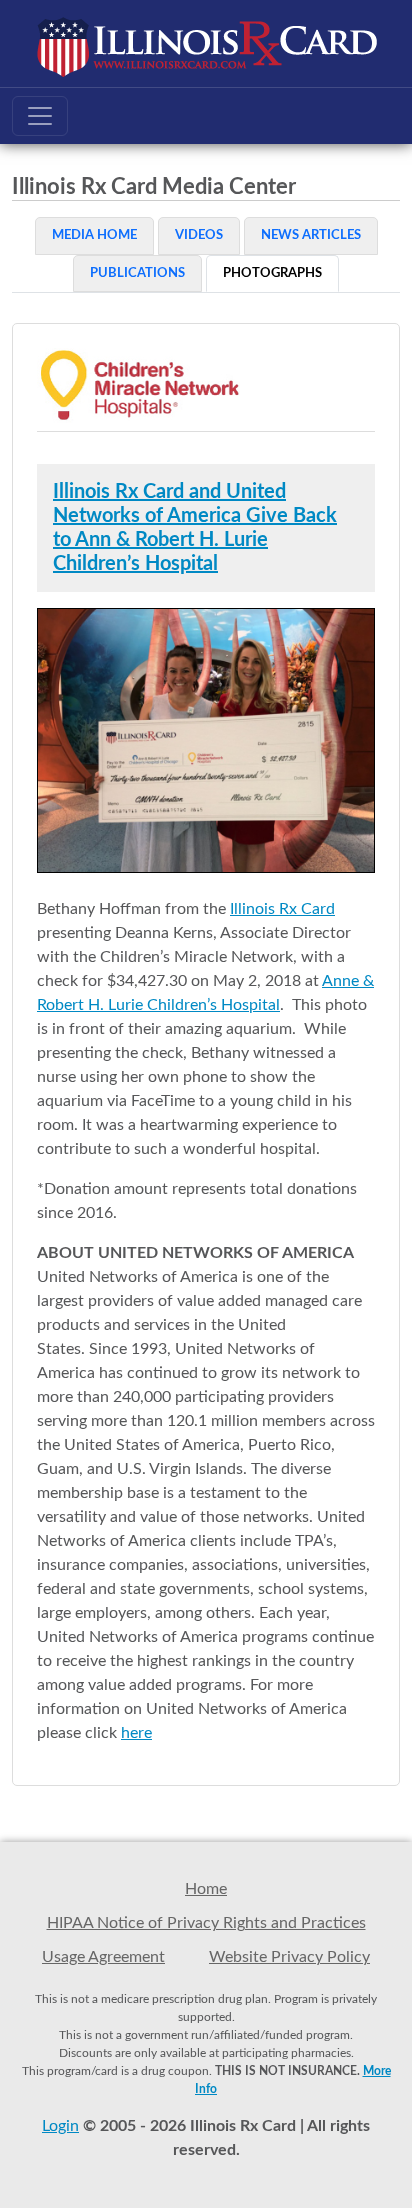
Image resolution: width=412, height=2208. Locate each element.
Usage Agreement (103, 1957)
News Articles (311, 235)
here (136, 1733)
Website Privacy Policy (289, 1957)
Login (60, 2126)
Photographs (272, 273)
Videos (199, 235)
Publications (137, 273)
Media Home (94, 235)
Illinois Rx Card (282, 909)
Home (206, 1889)
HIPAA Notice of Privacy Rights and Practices (206, 1923)
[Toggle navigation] (40, 116)
